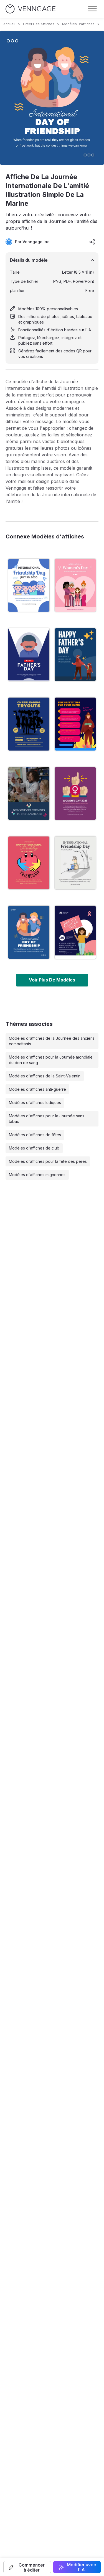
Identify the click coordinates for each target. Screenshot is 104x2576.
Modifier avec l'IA (81, 2567)
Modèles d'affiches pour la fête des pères (48, 1161)
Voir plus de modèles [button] (52, 980)
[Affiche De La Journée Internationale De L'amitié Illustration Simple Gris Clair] (75, 863)
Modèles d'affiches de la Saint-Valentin (45, 1076)
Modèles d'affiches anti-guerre (37, 1089)
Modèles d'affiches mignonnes (37, 1175)
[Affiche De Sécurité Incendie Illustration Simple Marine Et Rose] (75, 724)
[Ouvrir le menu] (92, 9)
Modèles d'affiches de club (34, 1148)
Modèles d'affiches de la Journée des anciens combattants (52, 1041)
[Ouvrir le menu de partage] (92, 242)
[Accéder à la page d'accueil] (31, 9)
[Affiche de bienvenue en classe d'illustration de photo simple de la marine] (29, 794)
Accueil (9, 24)
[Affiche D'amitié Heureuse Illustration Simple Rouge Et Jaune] (29, 863)
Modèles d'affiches (78, 24)
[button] (27, 2567)
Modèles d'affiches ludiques (35, 1103)
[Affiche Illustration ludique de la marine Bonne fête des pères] (75, 655)
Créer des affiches (39, 24)
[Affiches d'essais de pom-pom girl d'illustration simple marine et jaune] (29, 724)
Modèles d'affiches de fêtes (35, 1135)
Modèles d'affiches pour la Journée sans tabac (47, 1119)
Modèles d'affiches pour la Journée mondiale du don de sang (51, 1060)
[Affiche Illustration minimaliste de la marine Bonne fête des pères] (29, 655)
